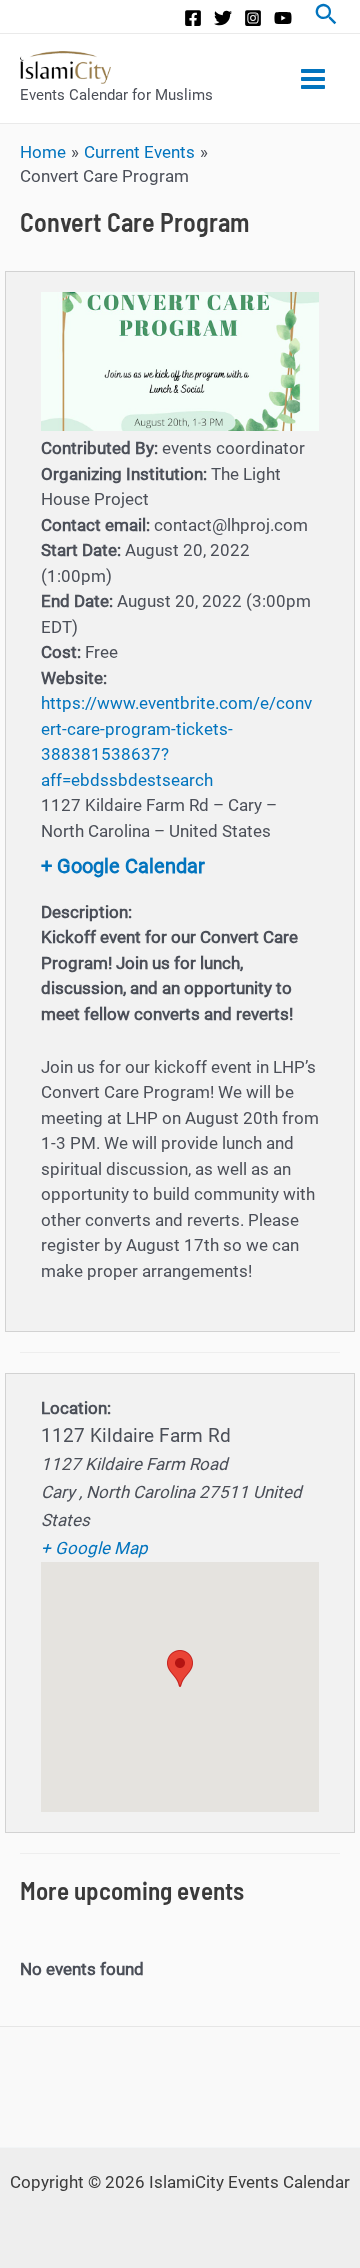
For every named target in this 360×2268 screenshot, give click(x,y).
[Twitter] (223, 18)
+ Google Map (94, 1548)
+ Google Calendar (123, 866)
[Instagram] (253, 18)
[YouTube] (283, 18)
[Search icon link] (326, 16)
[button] (180, 1668)
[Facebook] (193, 18)
